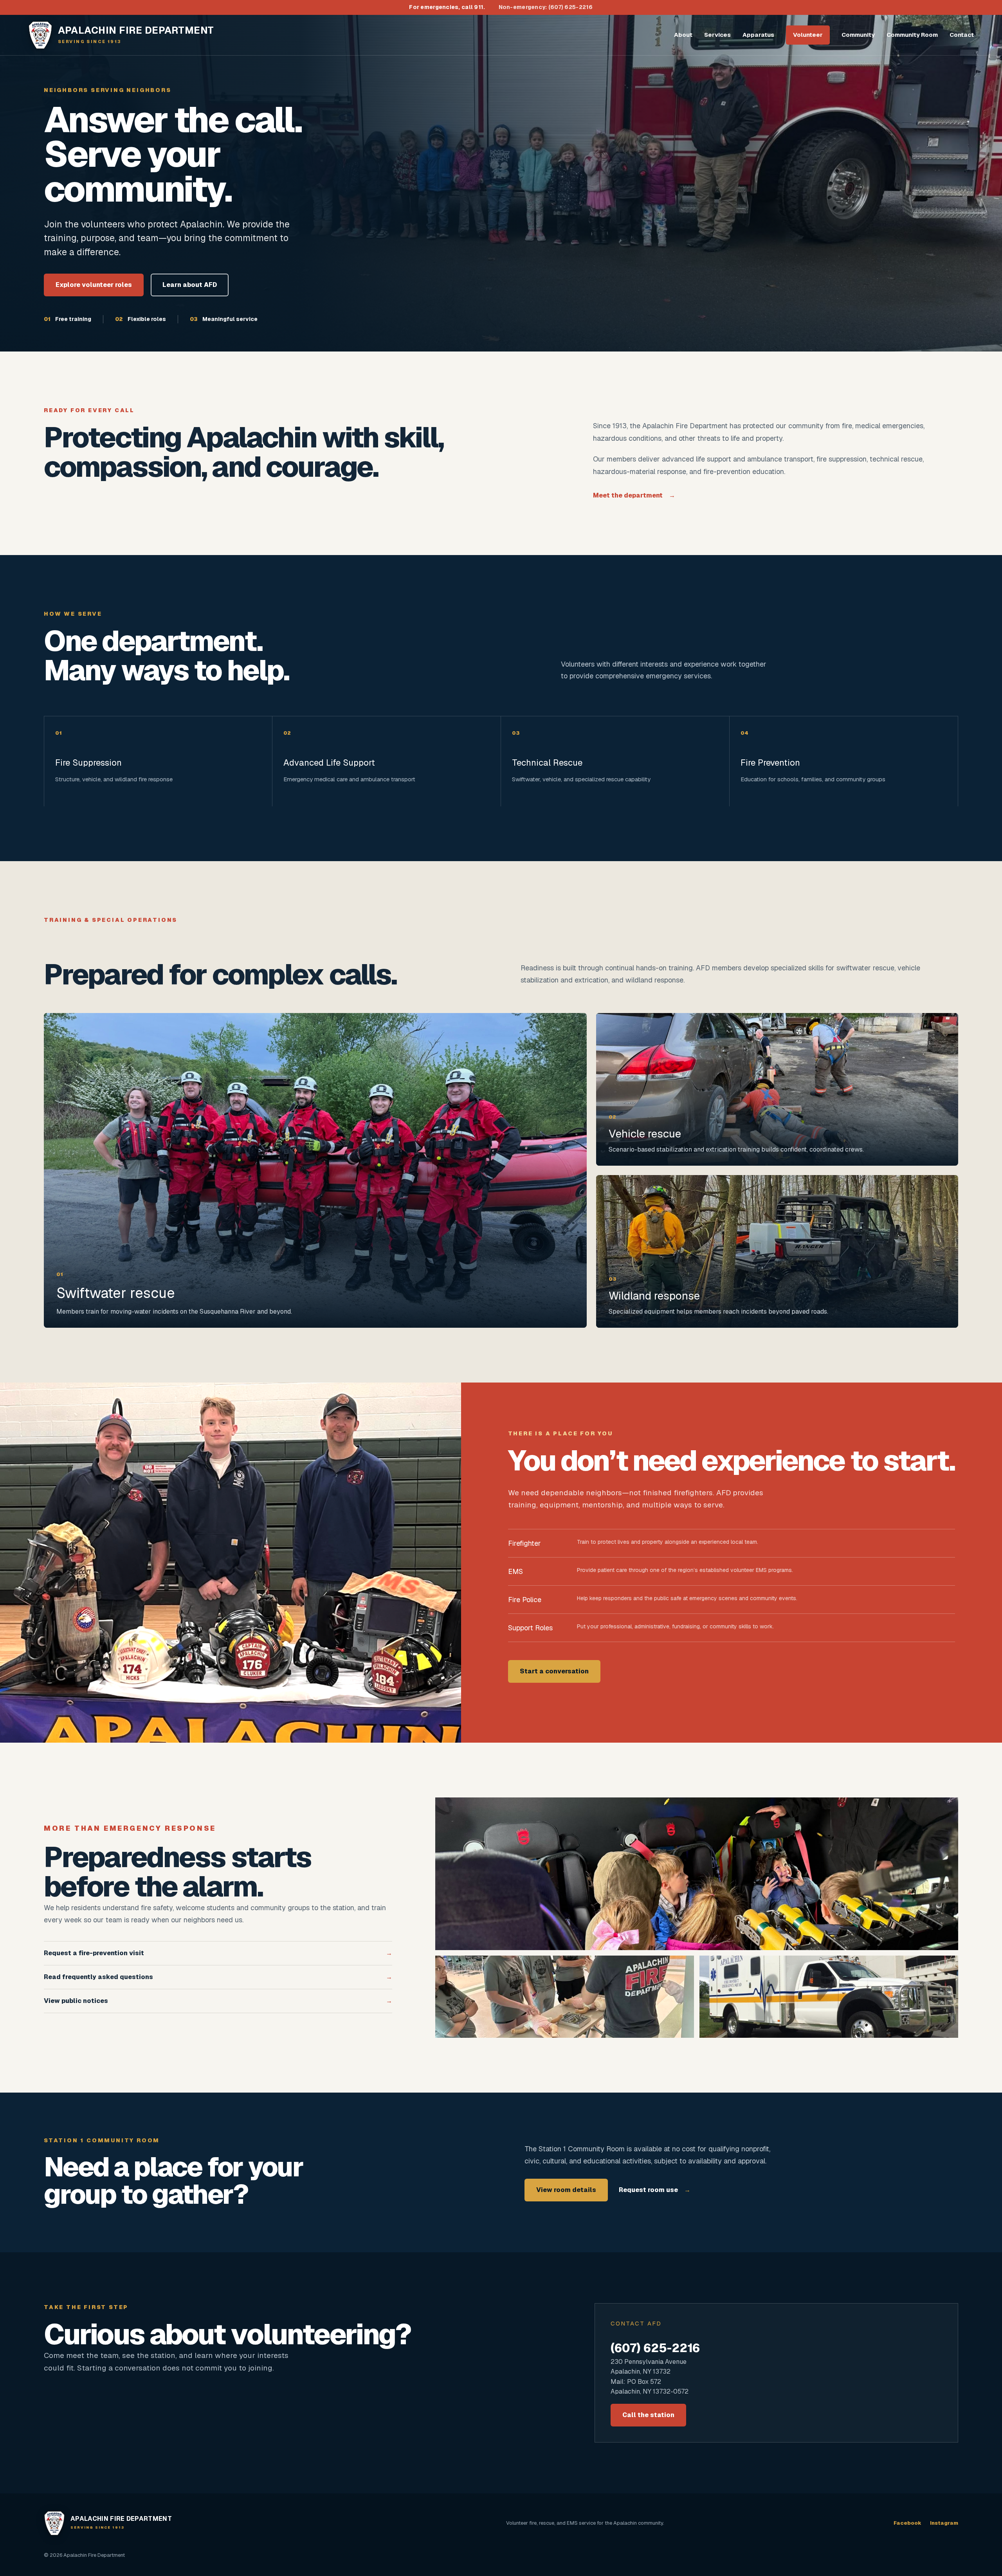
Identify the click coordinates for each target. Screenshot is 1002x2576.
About (683, 35)
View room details (566, 2190)
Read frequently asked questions (218, 1977)
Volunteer (808, 35)
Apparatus (758, 35)
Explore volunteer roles (94, 285)
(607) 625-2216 (655, 2348)
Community (858, 35)
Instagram (944, 2523)
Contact (962, 35)
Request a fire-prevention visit (218, 1953)
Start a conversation (554, 1671)
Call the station (648, 2415)
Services (717, 35)
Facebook (907, 2523)
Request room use (655, 2190)
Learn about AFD (190, 285)
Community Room (912, 35)
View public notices (218, 2001)
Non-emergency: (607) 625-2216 (546, 7)
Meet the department (634, 495)
